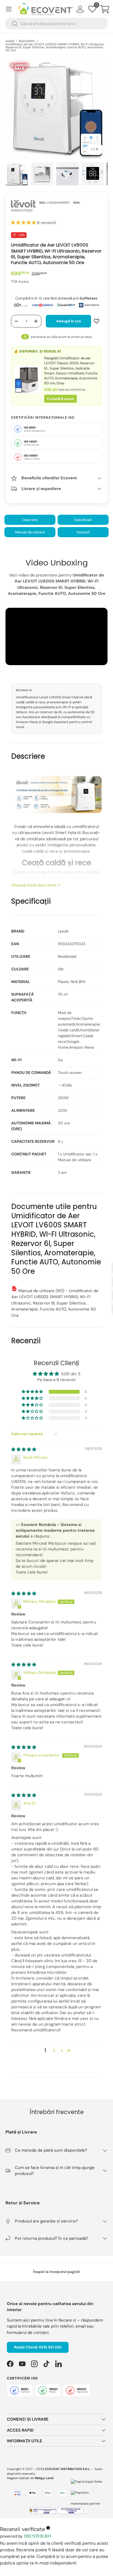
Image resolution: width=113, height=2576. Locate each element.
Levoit (63, 931)
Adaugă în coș (69, 321)
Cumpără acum (60, 399)
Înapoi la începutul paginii (56, 2272)
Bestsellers (27, 41)
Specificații (83, 520)
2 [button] (54, 2051)
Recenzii (83, 532)
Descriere (30, 520)
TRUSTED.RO (37, 2537)
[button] (105, 9)
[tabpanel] (57, 1052)
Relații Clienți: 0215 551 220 (38, 2347)
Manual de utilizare (30, 532)
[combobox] (56, 24)
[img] (24, 1449)
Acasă (10, 41)
